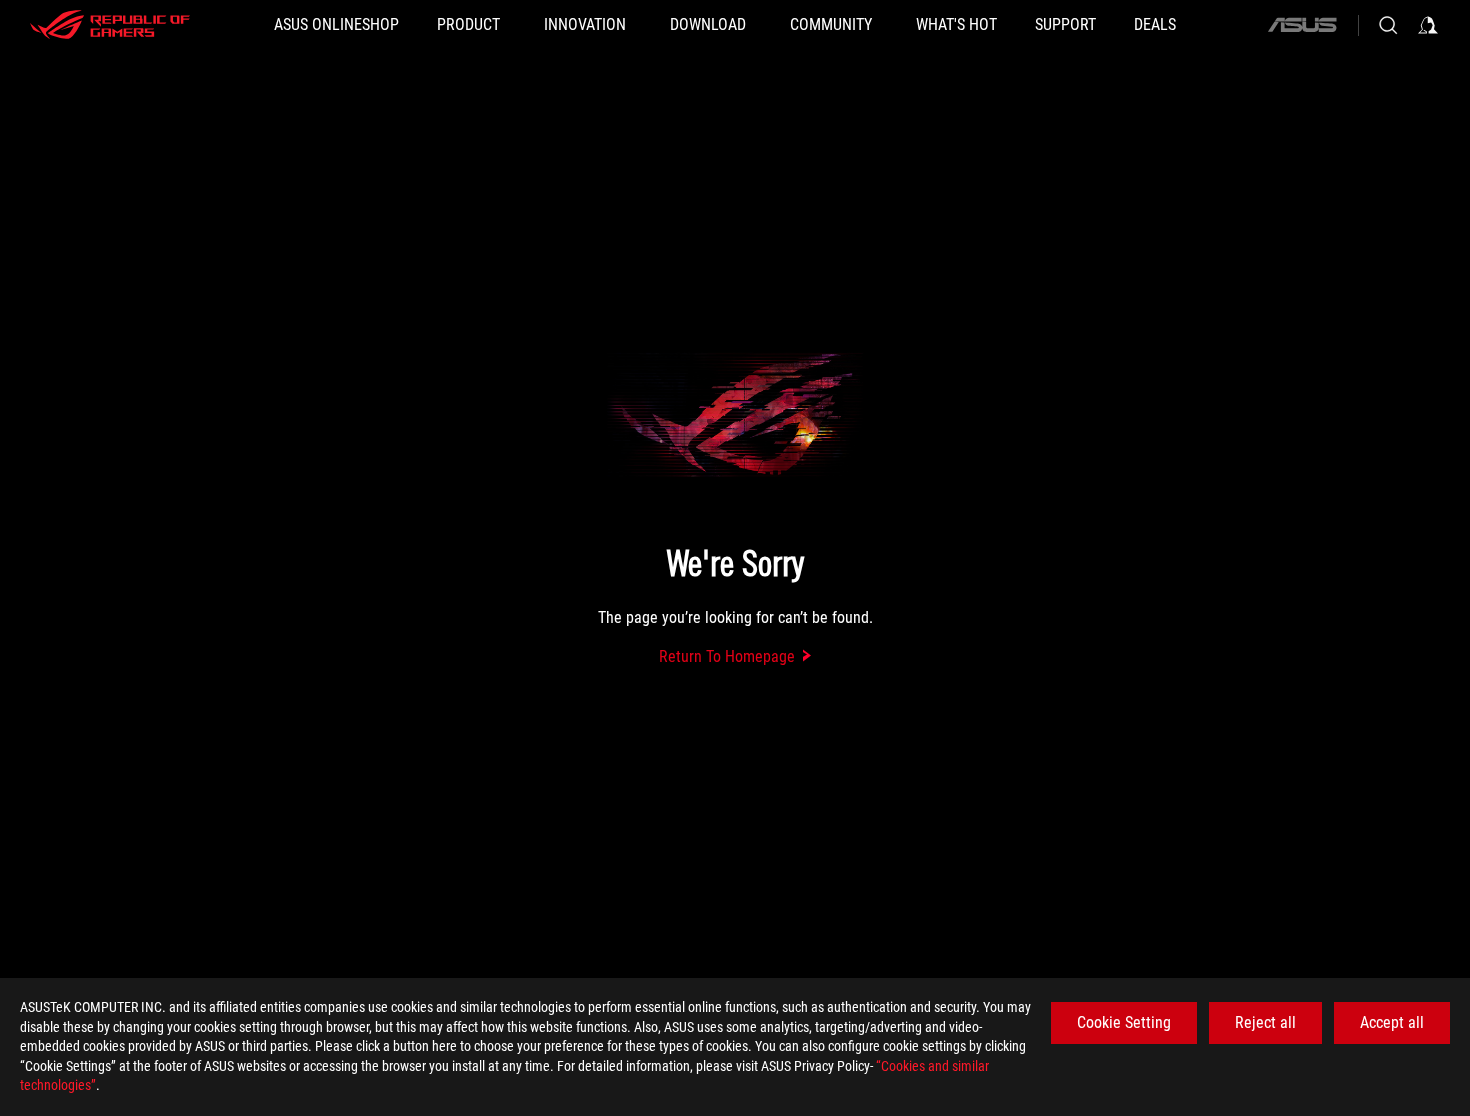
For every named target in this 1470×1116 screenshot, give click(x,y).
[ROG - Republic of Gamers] (110, 25)
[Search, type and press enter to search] (1388, 25)
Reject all (1265, 1022)
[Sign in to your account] (1428, 25)
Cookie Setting (1124, 1022)
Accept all (1392, 1022)
